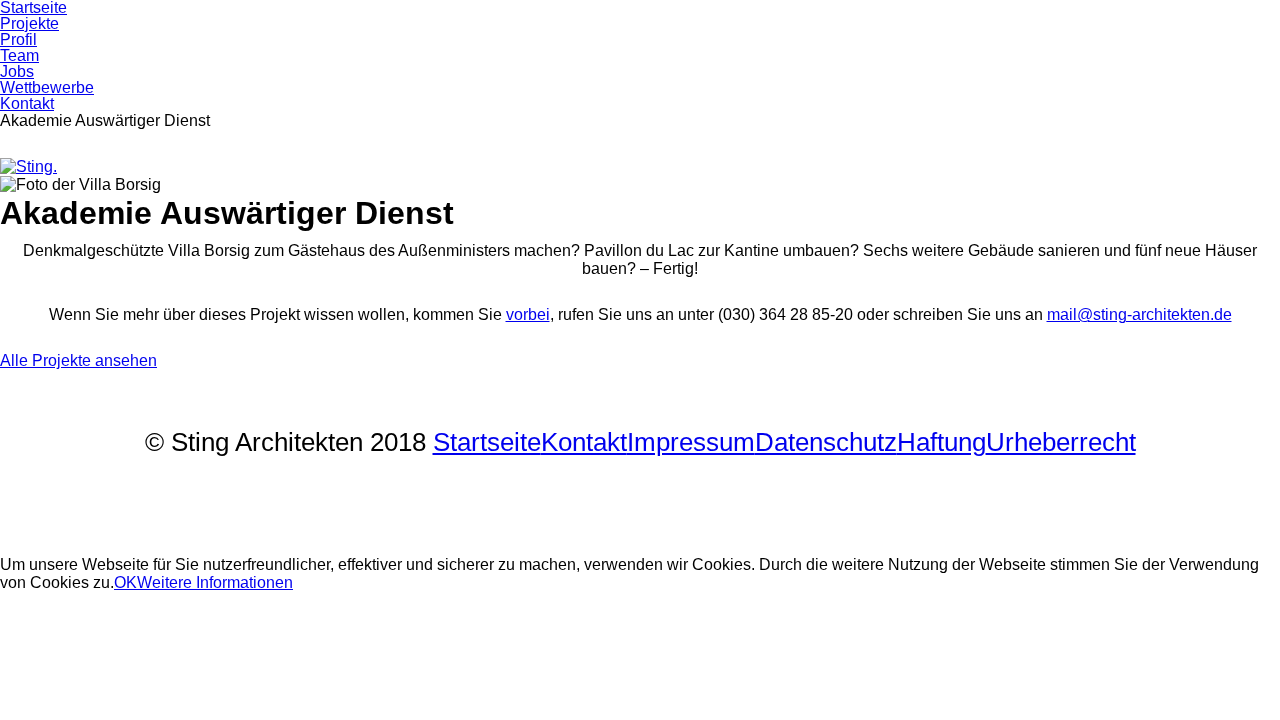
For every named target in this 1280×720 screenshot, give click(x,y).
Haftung (941, 442)
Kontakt (584, 442)
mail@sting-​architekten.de (1139, 314)
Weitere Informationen (215, 582)
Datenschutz (826, 442)
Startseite (487, 442)
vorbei (528, 314)
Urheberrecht (1061, 442)
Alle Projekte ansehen (78, 360)
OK (125, 582)
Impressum (691, 442)
